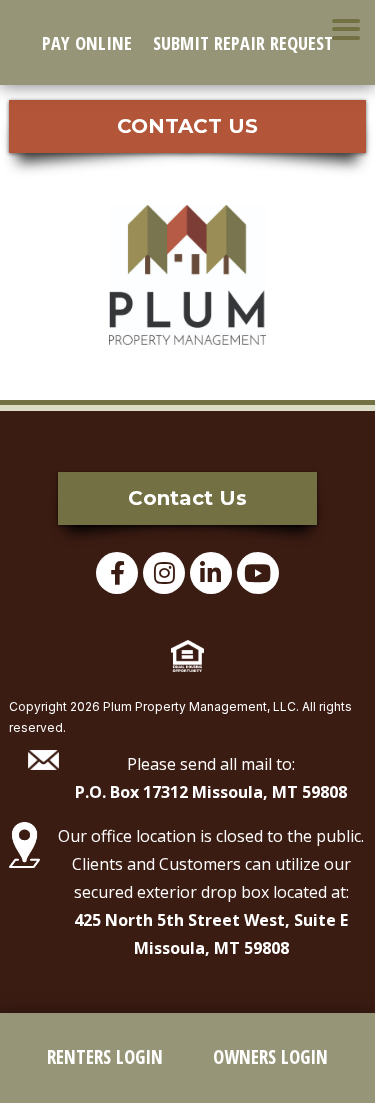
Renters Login (105, 1057)
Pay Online (87, 42)
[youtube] (258, 573)
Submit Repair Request (243, 42)
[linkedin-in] (211, 573)
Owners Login (270, 1057)
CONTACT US (187, 126)
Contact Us (187, 498)
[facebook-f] (117, 573)
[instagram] (164, 573)
